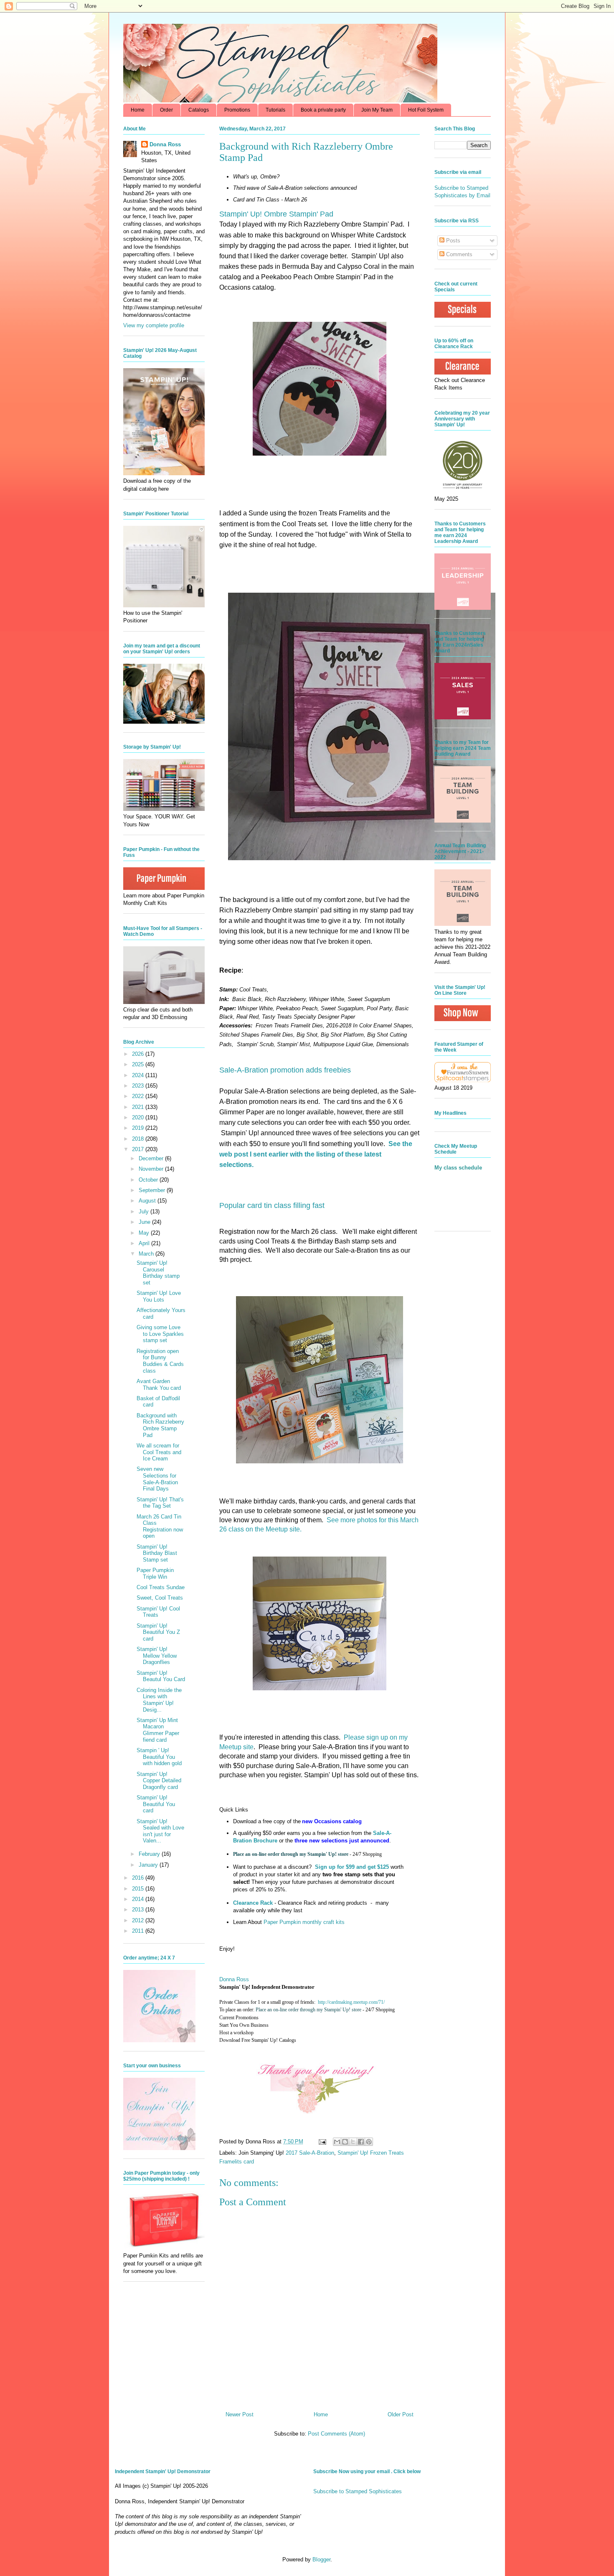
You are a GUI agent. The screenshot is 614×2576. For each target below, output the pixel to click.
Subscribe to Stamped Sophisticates (358, 2491)
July (145, 1212)
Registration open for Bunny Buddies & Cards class (160, 1361)
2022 (139, 1096)
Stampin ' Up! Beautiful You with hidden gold (159, 1757)
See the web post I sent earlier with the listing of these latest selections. (316, 1154)
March (147, 1254)
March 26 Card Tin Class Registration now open (160, 1526)
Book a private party (323, 110)
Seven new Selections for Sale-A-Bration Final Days (157, 1479)
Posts (452, 241)
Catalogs (199, 110)
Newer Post (240, 2414)
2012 (139, 1920)
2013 (139, 1910)
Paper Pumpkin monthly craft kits (304, 1922)
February (150, 1854)
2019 (139, 1128)
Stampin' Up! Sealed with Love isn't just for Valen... (160, 1831)
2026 (139, 1054)
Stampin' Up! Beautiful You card (156, 1804)
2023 (139, 1086)
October (149, 1180)
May (145, 1233)
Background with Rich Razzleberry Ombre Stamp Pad (160, 1425)
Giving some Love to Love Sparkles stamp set (160, 1334)
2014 (139, 1899)
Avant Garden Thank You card (159, 1385)
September (153, 1190)
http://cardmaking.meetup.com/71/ (351, 2002)
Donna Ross (234, 1979)
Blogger (321, 2559)
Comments (458, 254)
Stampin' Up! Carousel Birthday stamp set (158, 1273)
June (145, 1222)
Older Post (401, 2414)
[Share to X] (353, 2142)
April (145, 1243)
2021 (139, 1107)
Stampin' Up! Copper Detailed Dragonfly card (159, 1781)
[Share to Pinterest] (369, 2142)
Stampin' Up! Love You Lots (159, 1296)
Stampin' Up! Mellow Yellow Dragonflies (157, 1656)
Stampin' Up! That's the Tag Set (160, 1503)
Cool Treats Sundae (161, 1587)
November (152, 1169)
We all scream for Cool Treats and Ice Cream (159, 1452)
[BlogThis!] (345, 2142)
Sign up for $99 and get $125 (351, 1867)
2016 (139, 1878)
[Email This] (337, 2142)
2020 (139, 1117)
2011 (139, 1931)
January (149, 1865)
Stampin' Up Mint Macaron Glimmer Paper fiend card (158, 1730)
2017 (139, 1149)
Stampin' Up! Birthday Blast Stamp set (157, 1553)
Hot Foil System (426, 110)
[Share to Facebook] (361, 2142)
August (148, 1201)
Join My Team (377, 110)
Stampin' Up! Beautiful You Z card (158, 1632)
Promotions (237, 110)
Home (138, 110)
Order (166, 110)
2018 (139, 1139)
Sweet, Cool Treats (160, 1598)
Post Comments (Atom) (336, 2434)
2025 (139, 1064)
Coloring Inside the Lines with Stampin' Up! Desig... (159, 1700)
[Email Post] (322, 2142)
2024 (139, 1075)
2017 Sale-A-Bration (310, 2153)
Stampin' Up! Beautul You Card (161, 1676)
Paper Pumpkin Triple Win (155, 1573)
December (152, 1158)
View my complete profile (154, 325)
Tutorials (275, 110)
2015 (139, 1889)
